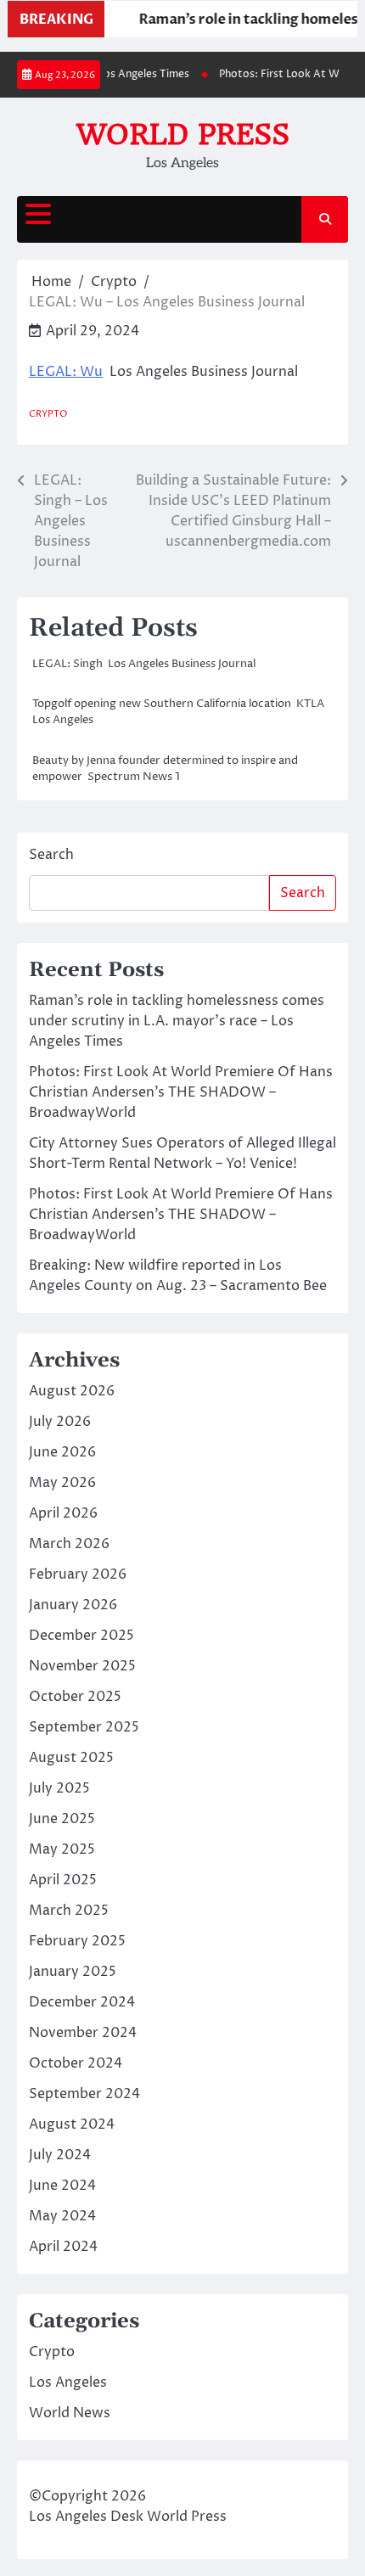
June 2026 (62, 1452)
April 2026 (63, 1513)
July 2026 (60, 1422)
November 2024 (83, 2033)
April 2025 (63, 1880)
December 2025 (81, 1636)
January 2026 (73, 1605)
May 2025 (62, 1849)
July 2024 (60, 2155)
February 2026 (78, 1574)
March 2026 (69, 1544)
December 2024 (82, 2002)
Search (51, 855)
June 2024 (62, 2186)
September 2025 (84, 1727)
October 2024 (76, 2063)
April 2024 (63, 2247)
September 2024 (84, 2094)
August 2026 (72, 1391)
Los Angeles (68, 2382)
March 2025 (69, 1911)
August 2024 (72, 2124)
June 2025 (62, 1819)
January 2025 (73, 1972)
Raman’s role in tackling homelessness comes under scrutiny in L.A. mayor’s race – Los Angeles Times (177, 1021)
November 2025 (82, 1666)
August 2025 (71, 1758)
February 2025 (77, 1941)
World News (70, 2413)
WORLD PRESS (183, 134)
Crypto (48, 414)
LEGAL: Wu (66, 372)
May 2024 (62, 2216)
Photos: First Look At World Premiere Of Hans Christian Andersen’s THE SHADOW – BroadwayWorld (181, 1092)
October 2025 (75, 1697)
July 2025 (59, 1788)
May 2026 (62, 1483)
